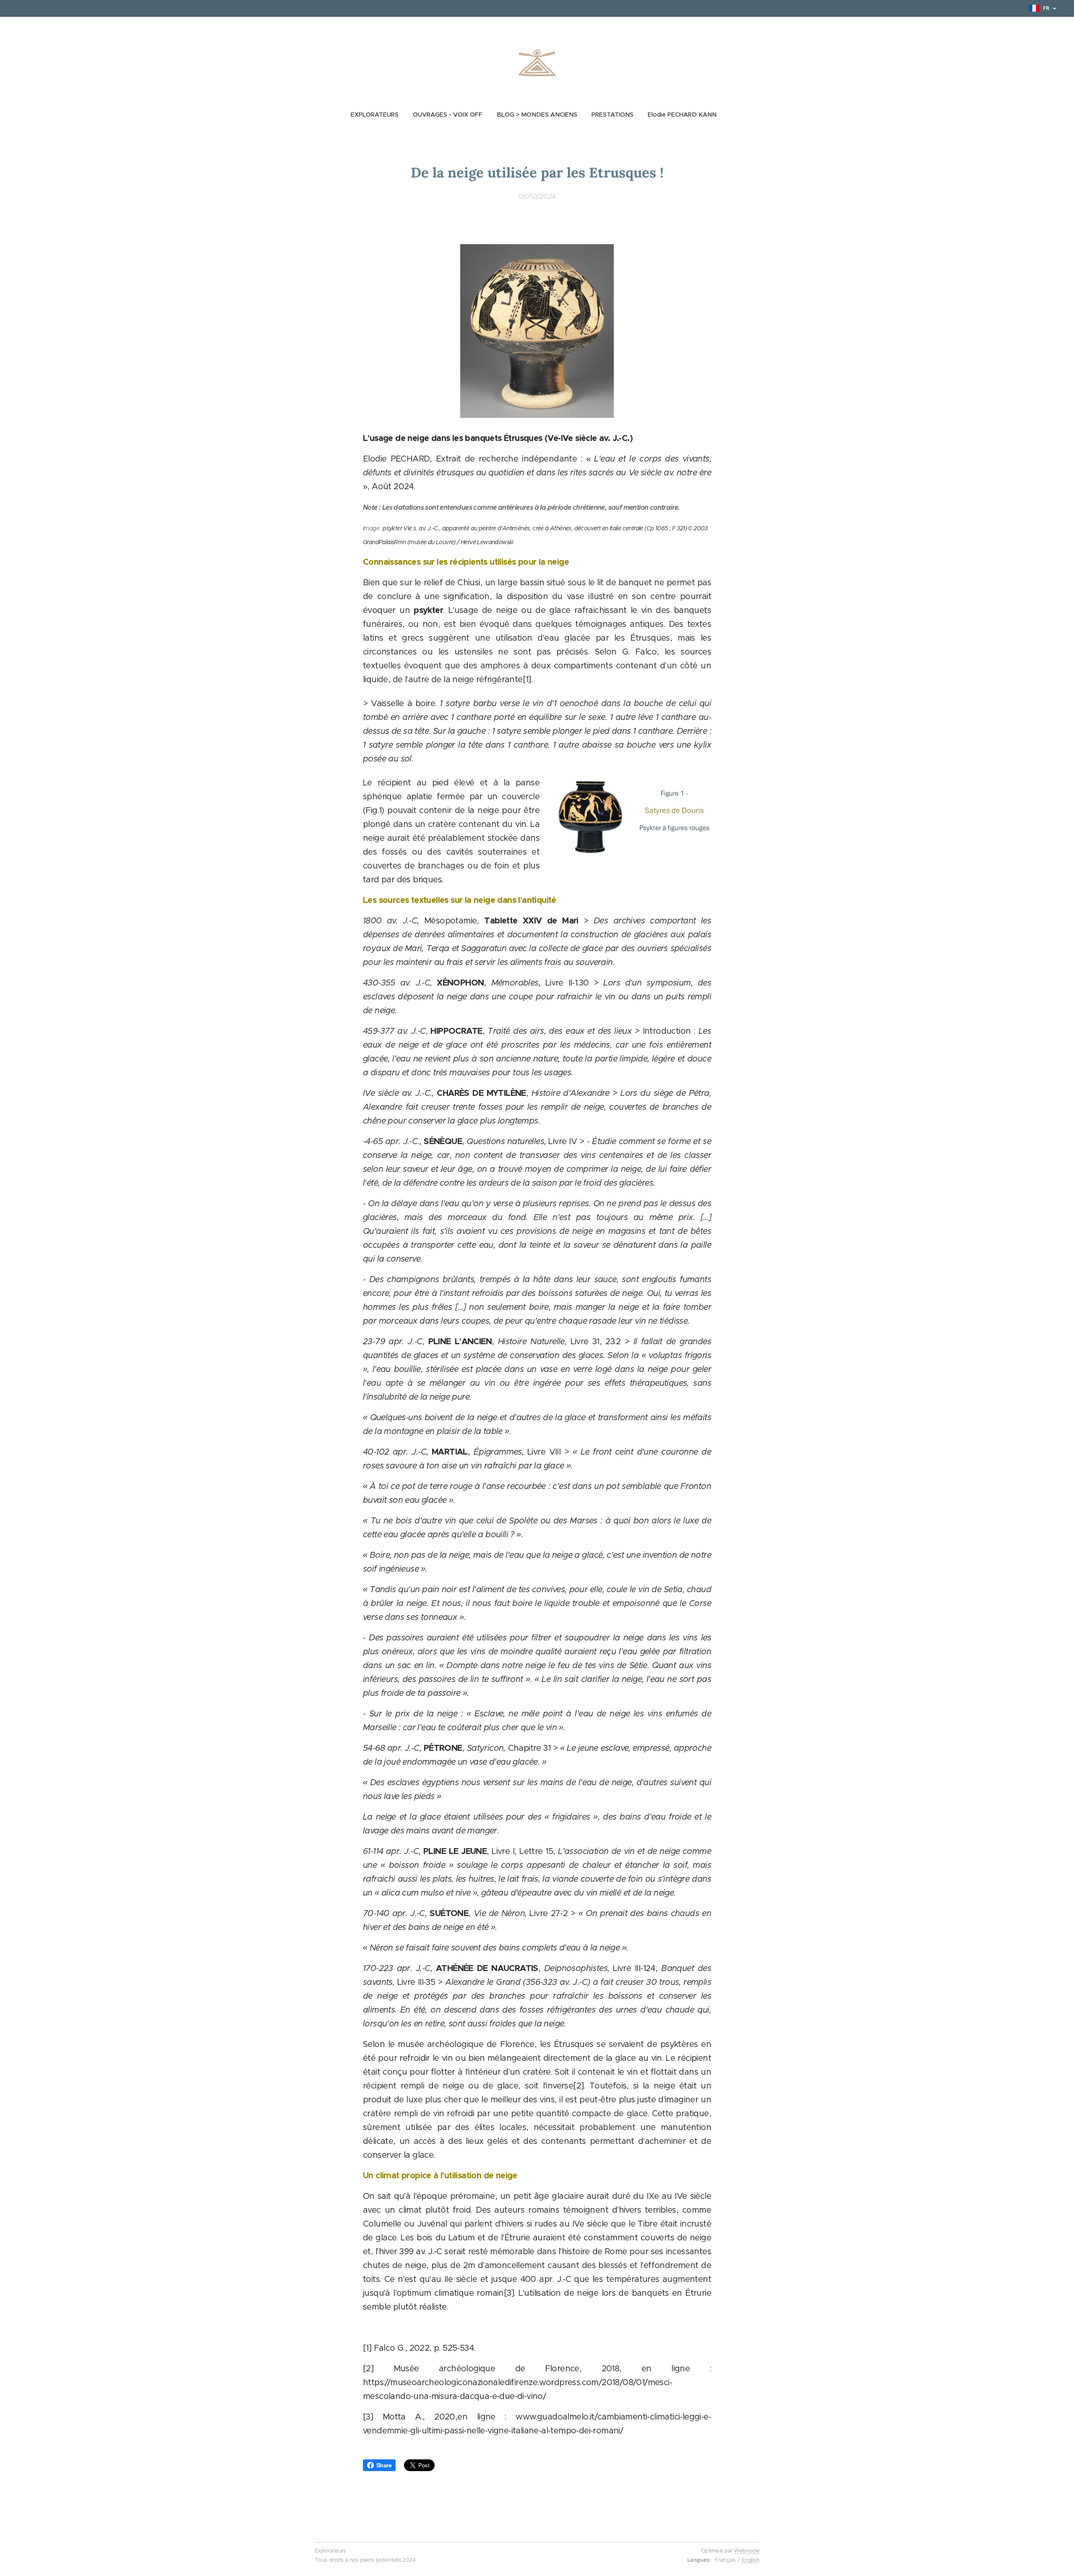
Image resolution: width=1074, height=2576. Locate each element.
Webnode (747, 2551)
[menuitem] (378, 115)
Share (384, 2465)
